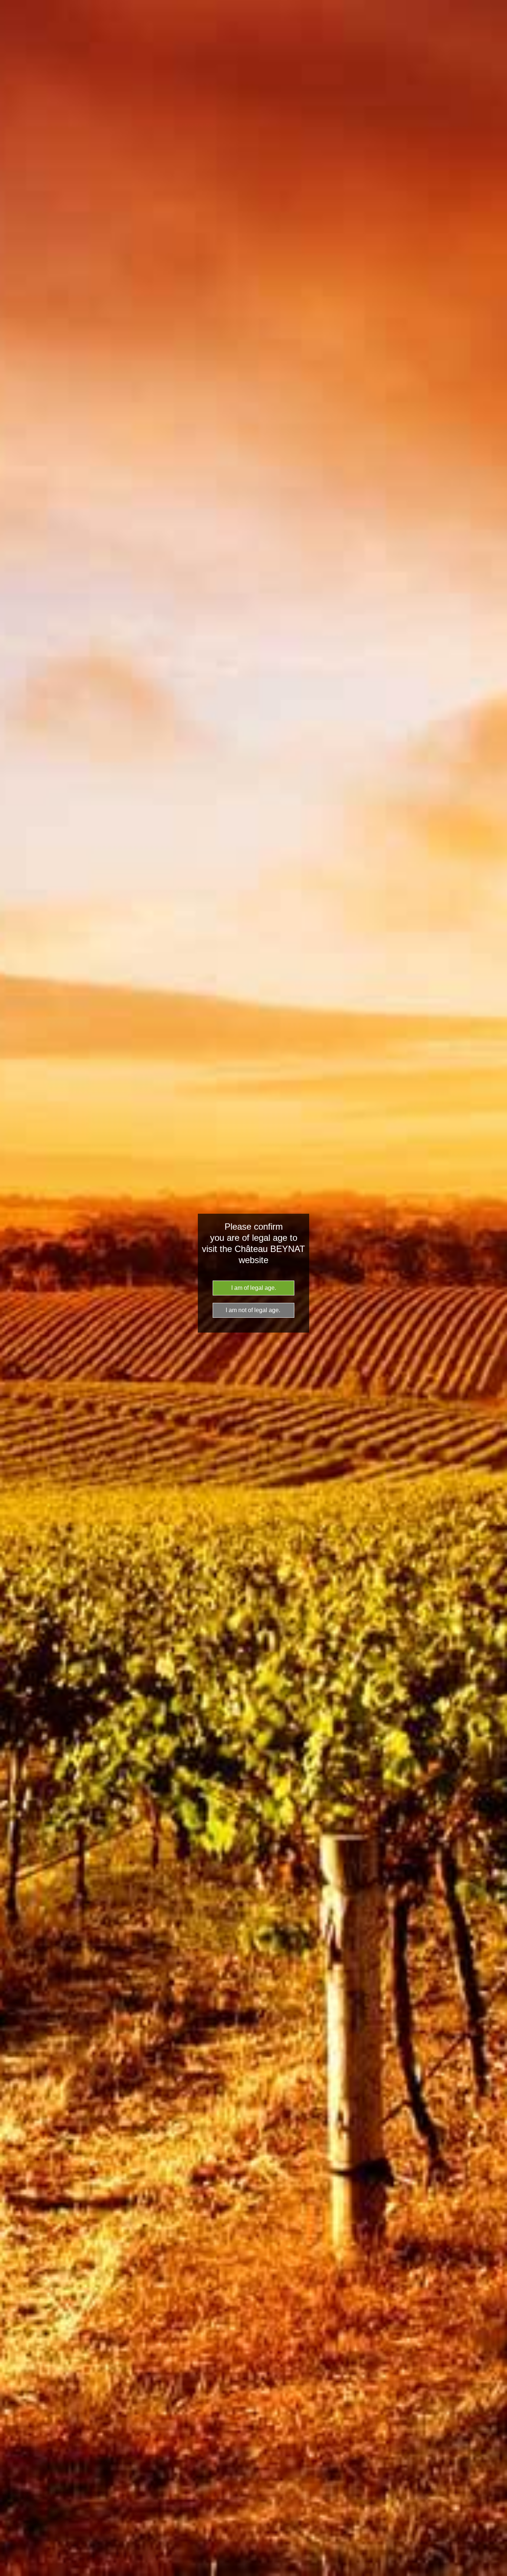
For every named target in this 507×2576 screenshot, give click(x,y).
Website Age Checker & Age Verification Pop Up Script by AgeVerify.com (498, 2574)
